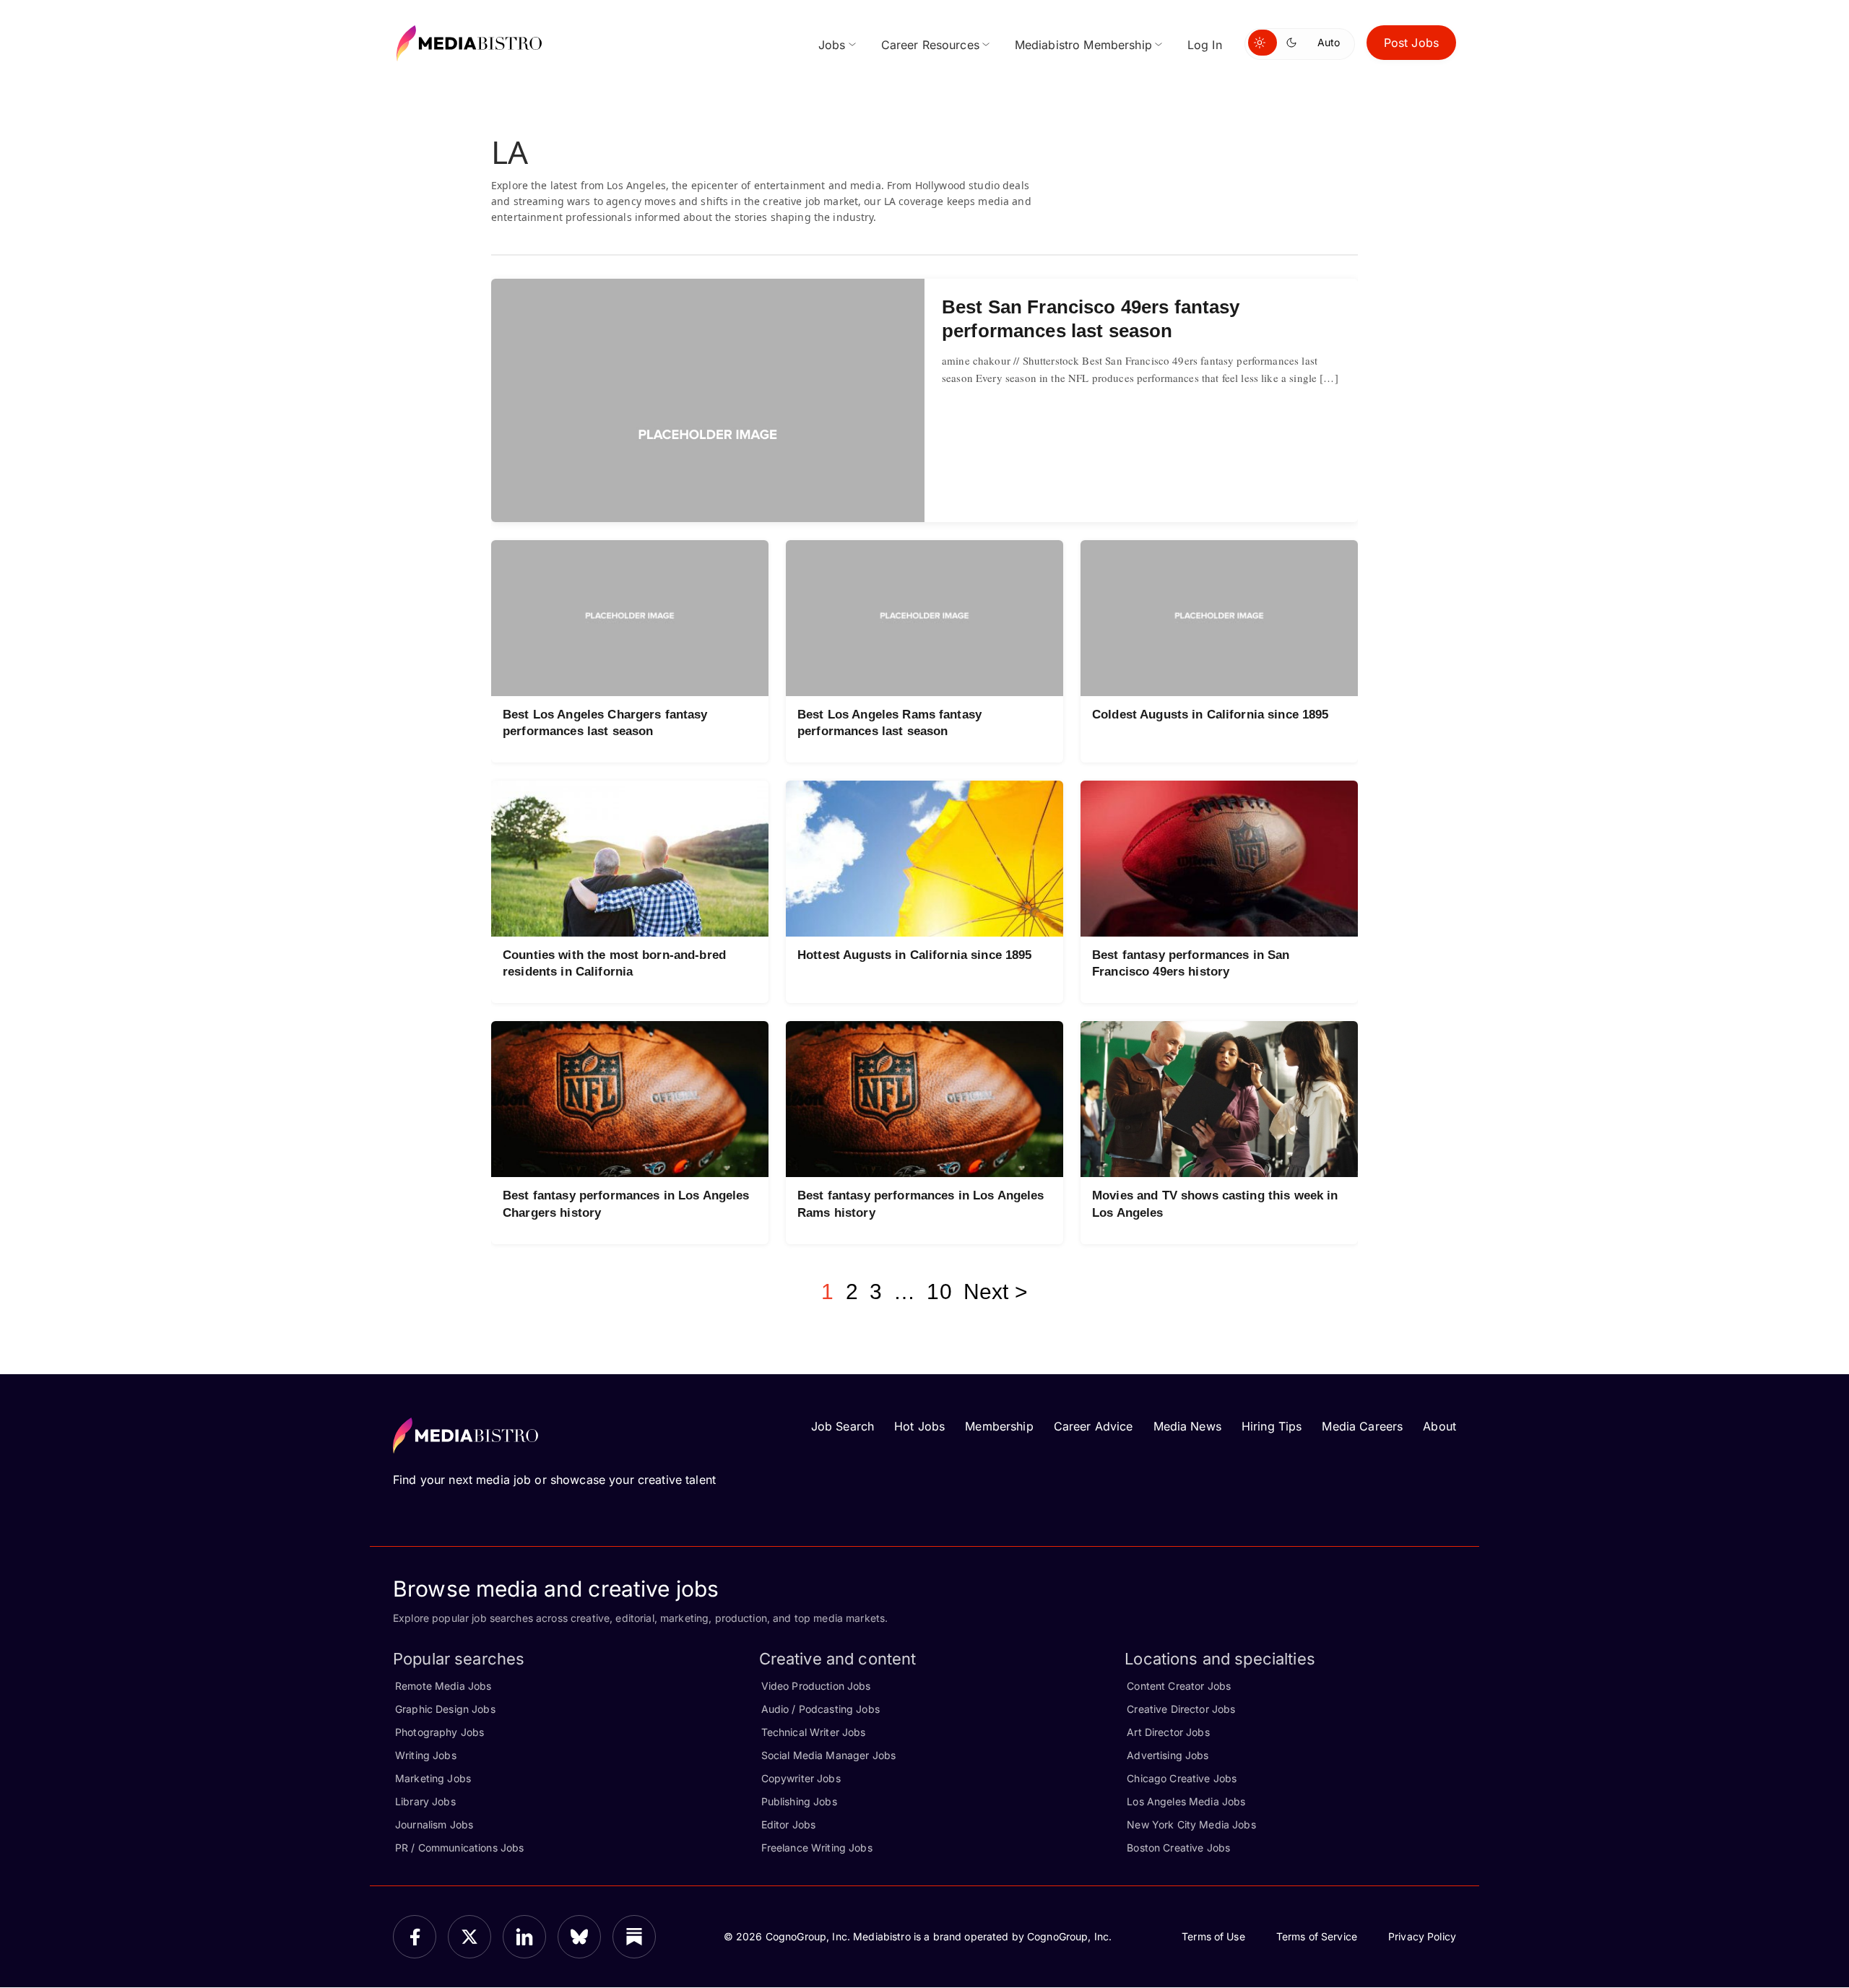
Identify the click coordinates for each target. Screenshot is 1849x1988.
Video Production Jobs (816, 1686)
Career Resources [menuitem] (930, 45)
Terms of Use (1213, 1936)
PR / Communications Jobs (459, 1848)
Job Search (843, 1426)
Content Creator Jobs (1179, 1686)
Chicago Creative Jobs (1182, 1778)
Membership (999, 1426)
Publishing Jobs (799, 1801)
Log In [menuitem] (1205, 45)
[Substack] (634, 1937)
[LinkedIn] (524, 1937)
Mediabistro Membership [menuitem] (1083, 45)
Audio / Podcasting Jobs (820, 1709)
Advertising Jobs (1168, 1755)
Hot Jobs (919, 1426)
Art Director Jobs (1168, 1732)
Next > (996, 1292)
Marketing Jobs (433, 1778)
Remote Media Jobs (443, 1686)
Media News (1187, 1426)
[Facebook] (415, 1937)
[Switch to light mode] (1263, 43)
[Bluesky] (579, 1937)
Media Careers (1362, 1426)
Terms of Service (1317, 1936)
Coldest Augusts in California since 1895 (1211, 715)
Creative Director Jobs (1181, 1709)
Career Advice (1094, 1426)
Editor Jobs (789, 1824)
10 (939, 1292)
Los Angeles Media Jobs (1186, 1801)
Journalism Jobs (434, 1824)
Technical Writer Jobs (814, 1732)
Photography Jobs (439, 1732)
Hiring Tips (1272, 1426)
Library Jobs (425, 1801)
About (1439, 1426)
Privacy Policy (1422, 1936)
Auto (1329, 42)
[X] (469, 1937)
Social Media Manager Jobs (829, 1755)
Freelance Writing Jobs (817, 1848)
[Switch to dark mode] (1294, 43)
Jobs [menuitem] (832, 45)
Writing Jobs (426, 1755)
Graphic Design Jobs (445, 1709)
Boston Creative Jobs (1178, 1848)
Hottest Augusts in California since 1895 (915, 955)
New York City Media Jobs (1191, 1824)
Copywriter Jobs (801, 1778)
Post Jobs (1411, 43)
